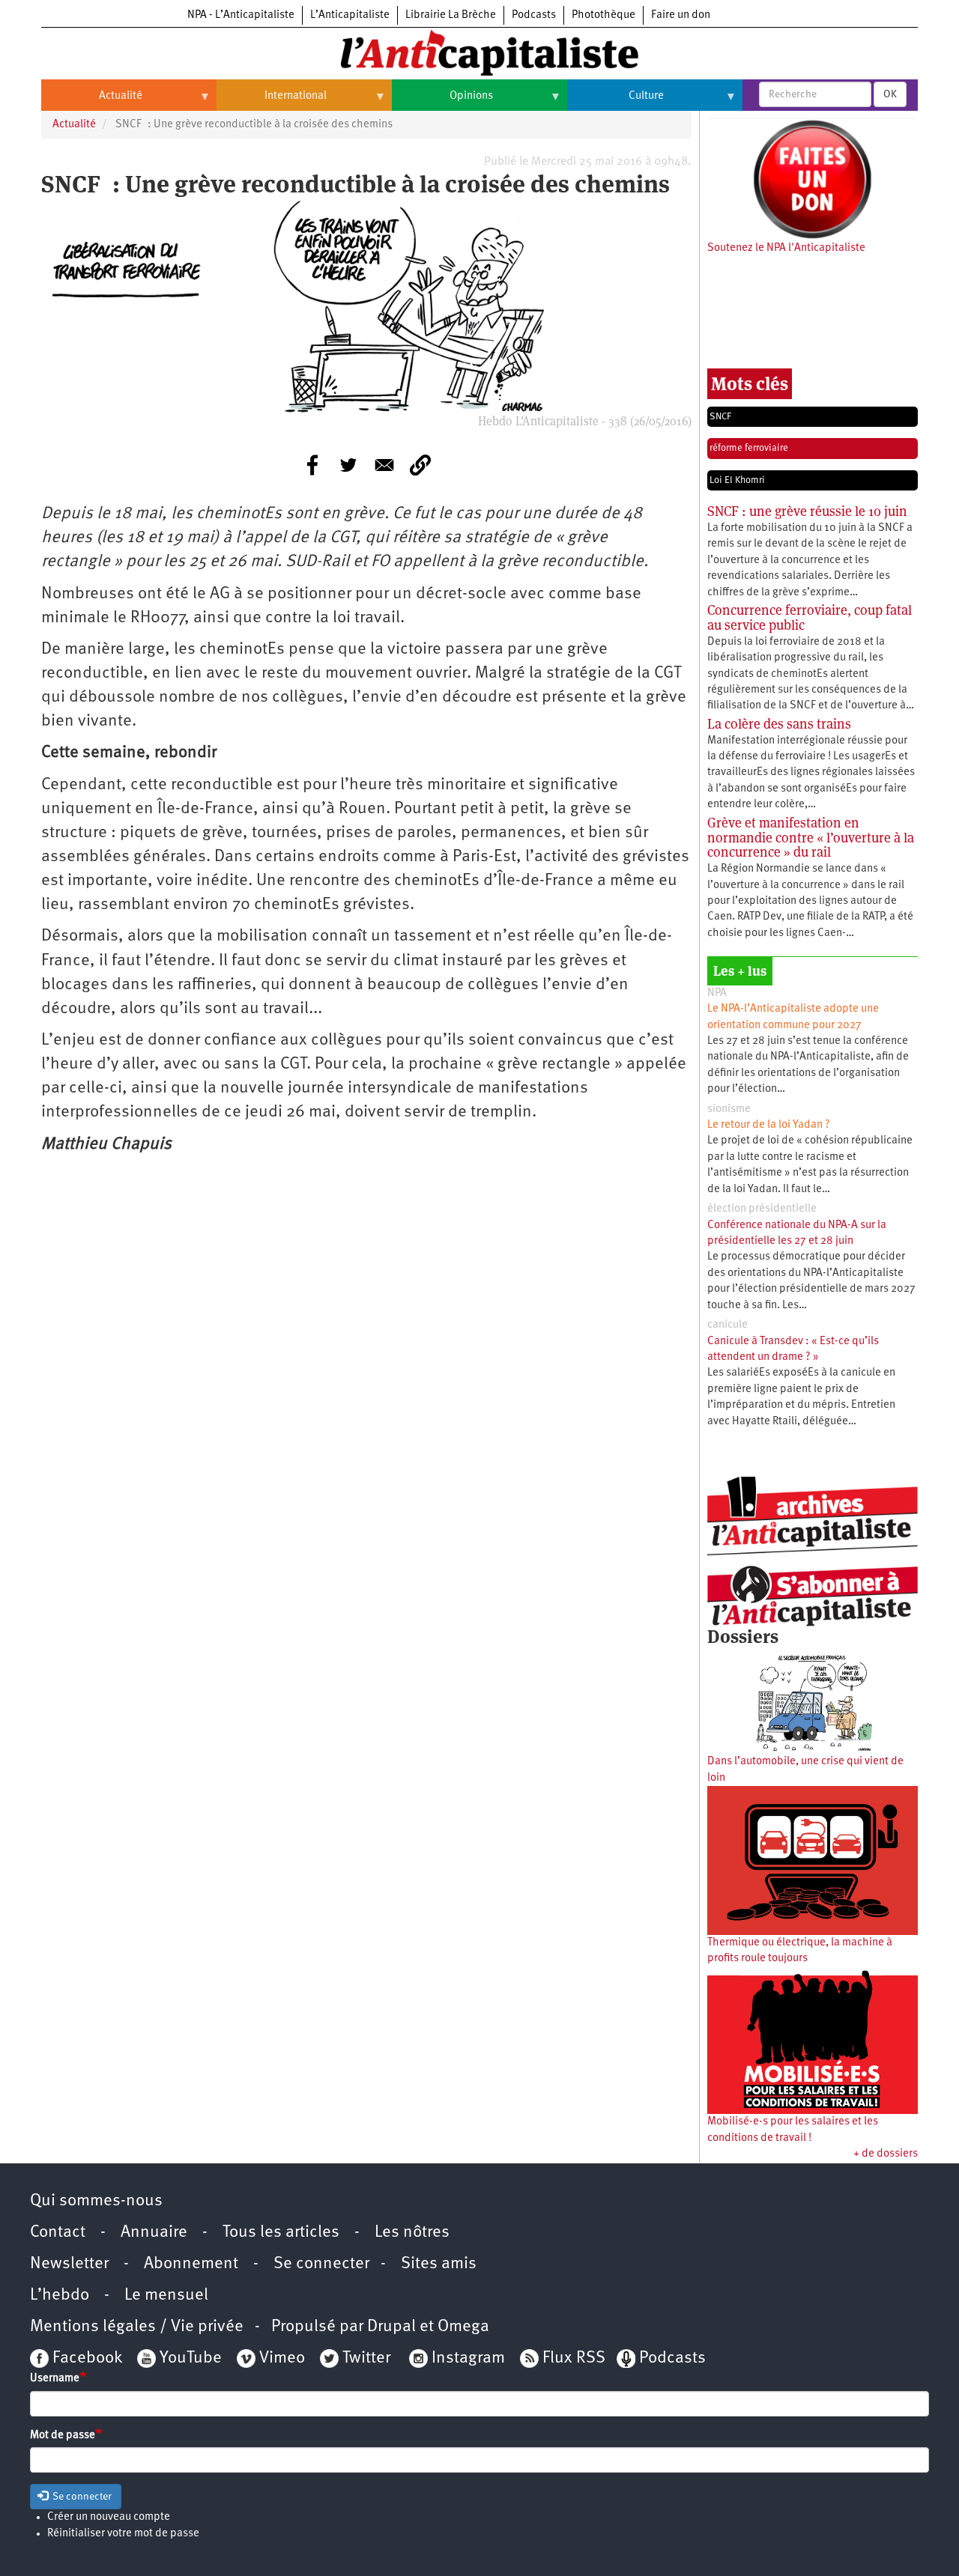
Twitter (366, 2358)
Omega (463, 2327)
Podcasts (534, 15)
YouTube (189, 2358)
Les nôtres (412, 2233)
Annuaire (154, 2233)
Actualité (92, 102)
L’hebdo (60, 2296)
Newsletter (69, 2264)
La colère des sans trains (779, 724)
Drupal (391, 2327)
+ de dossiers (886, 2154)
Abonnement (191, 2264)
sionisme (729, 1109)
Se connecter (321, 2264)
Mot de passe (63, 2436)
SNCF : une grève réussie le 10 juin (807, 511)
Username (55, 2379)
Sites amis (439, 2264)
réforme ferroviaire (749, 448)
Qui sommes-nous (96, 2201)
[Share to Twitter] (348, 465)
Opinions (442, 102)
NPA (717, 993)
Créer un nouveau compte (109, 2517)
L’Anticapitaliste (350, 15)
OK (890, 94)
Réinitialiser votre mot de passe (123, 2534)
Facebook (85, 2358)
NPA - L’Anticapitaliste (241, 15)
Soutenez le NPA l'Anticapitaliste (786, 248)
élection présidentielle (762, 1209)
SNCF (720, 417)
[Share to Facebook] (312, 465)
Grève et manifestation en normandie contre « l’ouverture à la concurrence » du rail (811, 838)
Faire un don (681, 15)
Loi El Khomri (737, 480)
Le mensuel (166, 2296)
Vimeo (282, 2358)
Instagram (468, 2358)
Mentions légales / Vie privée (137, 2327)
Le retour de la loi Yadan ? (769, 1125)
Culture (615, 102)
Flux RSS (574, 2358)
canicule (727, 1325)
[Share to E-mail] (384, 465)
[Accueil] (479, 52)
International (272, 102)
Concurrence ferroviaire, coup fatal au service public (810, 617)
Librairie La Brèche (451, 15)
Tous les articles (281, 2233)
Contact (58, 2233)
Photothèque (603, 15)
